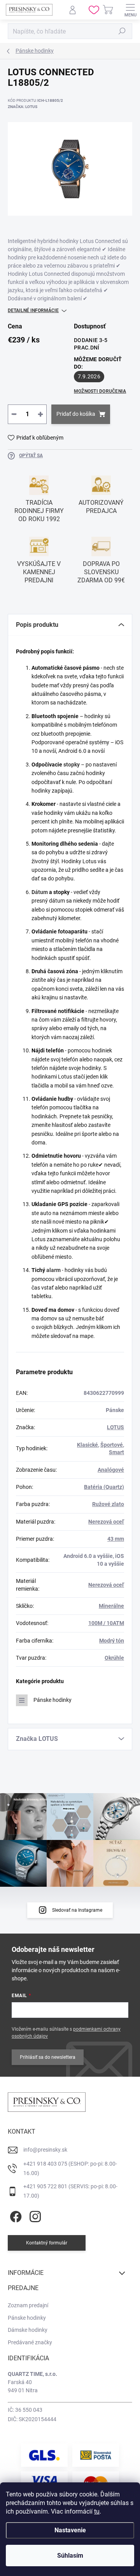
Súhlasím (70, 2556)
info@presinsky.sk (45, 2150)
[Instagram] (34, 2215)
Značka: (23, 107)
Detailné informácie (33, 310)
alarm (53, 1270)
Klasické (87, 1445)
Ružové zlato (108, 1504)
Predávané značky (30, 2342)
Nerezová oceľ (106, 1522)
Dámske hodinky (28, 2330)
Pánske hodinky (52, 1700)
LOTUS (115, 1427)
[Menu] (130, 10)
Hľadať (122, 31)
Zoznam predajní (28, 2305)
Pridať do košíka (76, 414)
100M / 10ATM (106, 1623)
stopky (72, 765)
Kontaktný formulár (47, 2243)
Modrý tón (112, 1641)
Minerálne (111, 1606)
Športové (112, 1445)
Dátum (40, 892)
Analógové (111, 1470)
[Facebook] (15, 2215)
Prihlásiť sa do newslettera (48, 2057)
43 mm (116, 1539)
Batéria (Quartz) (104, 1487)
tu (97, 2511)
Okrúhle (114, 1658)
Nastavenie (70, 2530)
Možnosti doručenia (100, 391)
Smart (116, 1452)
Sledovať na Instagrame (77, 1910)
